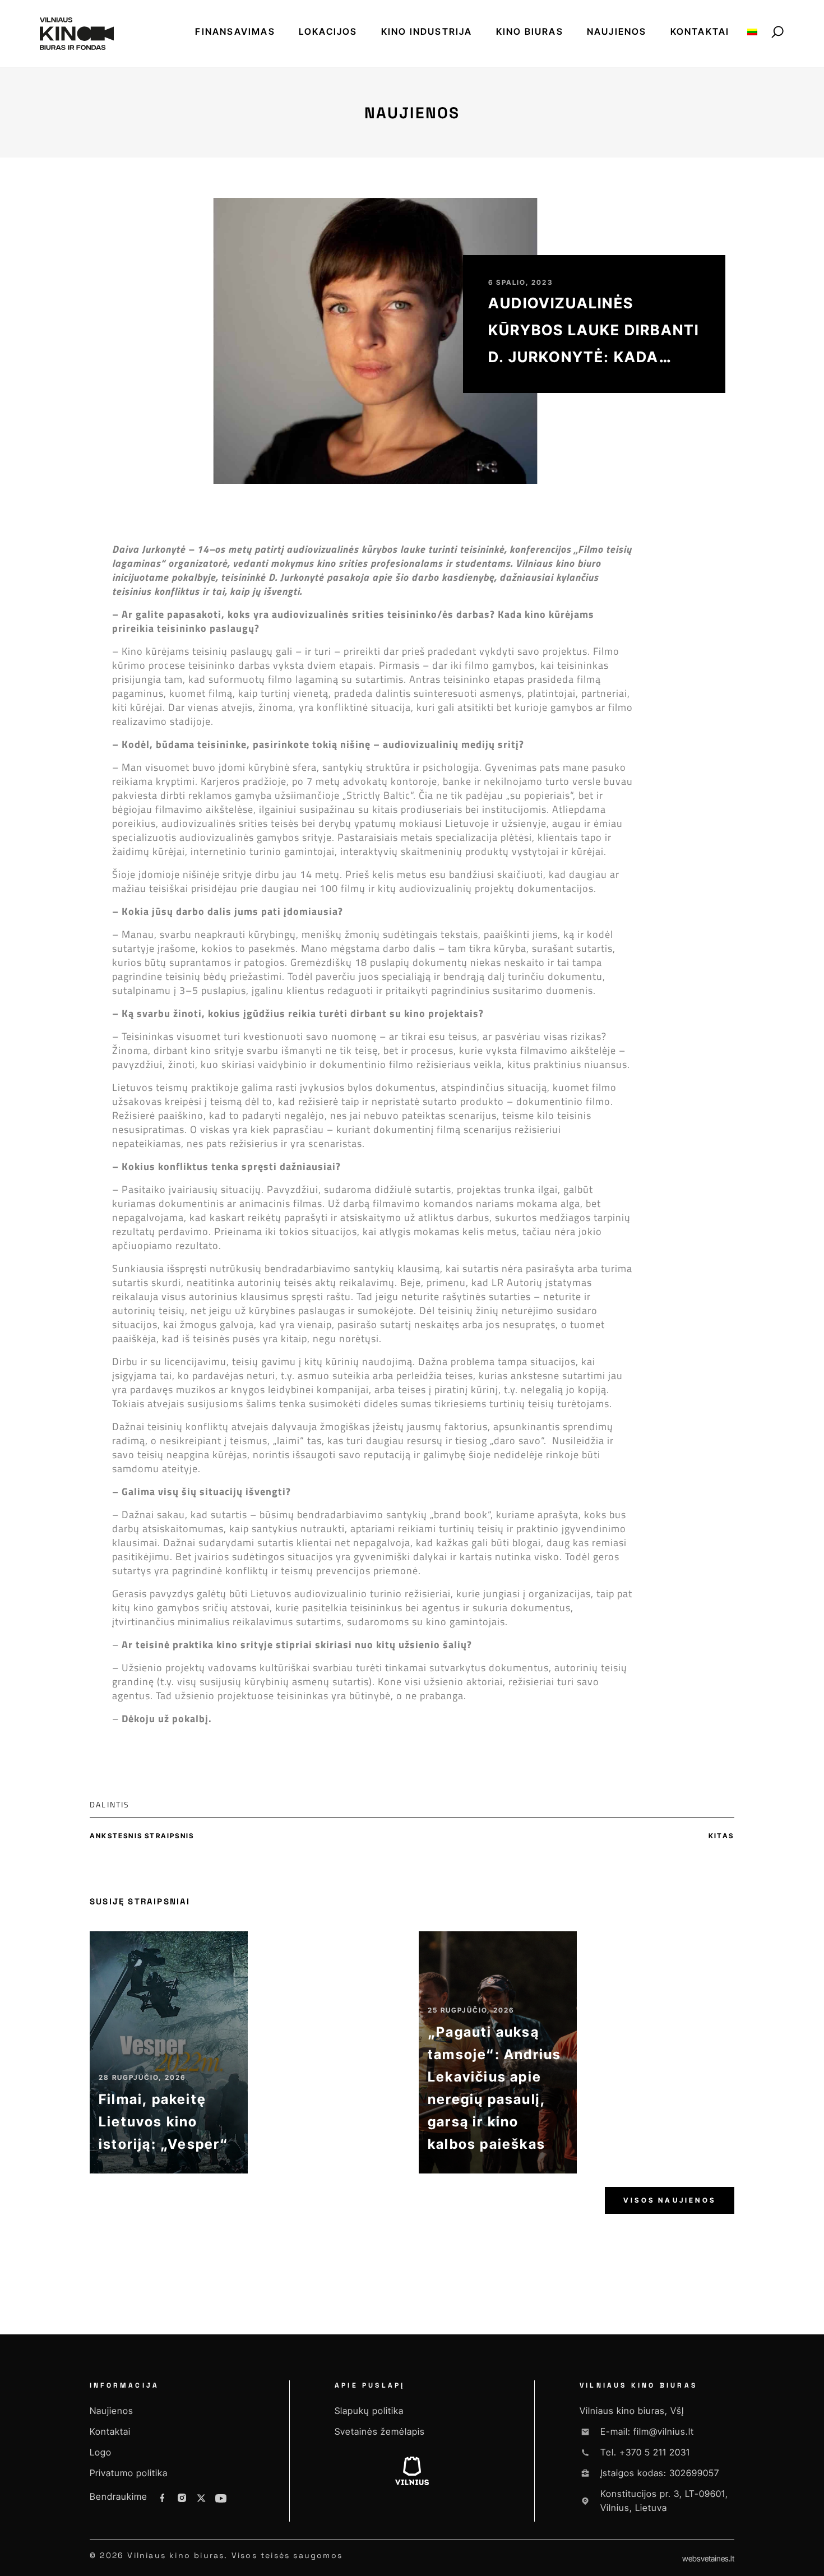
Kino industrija (427, 31)
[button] (145, 1804)
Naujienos (617, 31)
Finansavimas (235, 31)
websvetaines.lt (708, 2558)
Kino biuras (530, 31)
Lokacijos (328, 31)
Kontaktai (700, 31)
